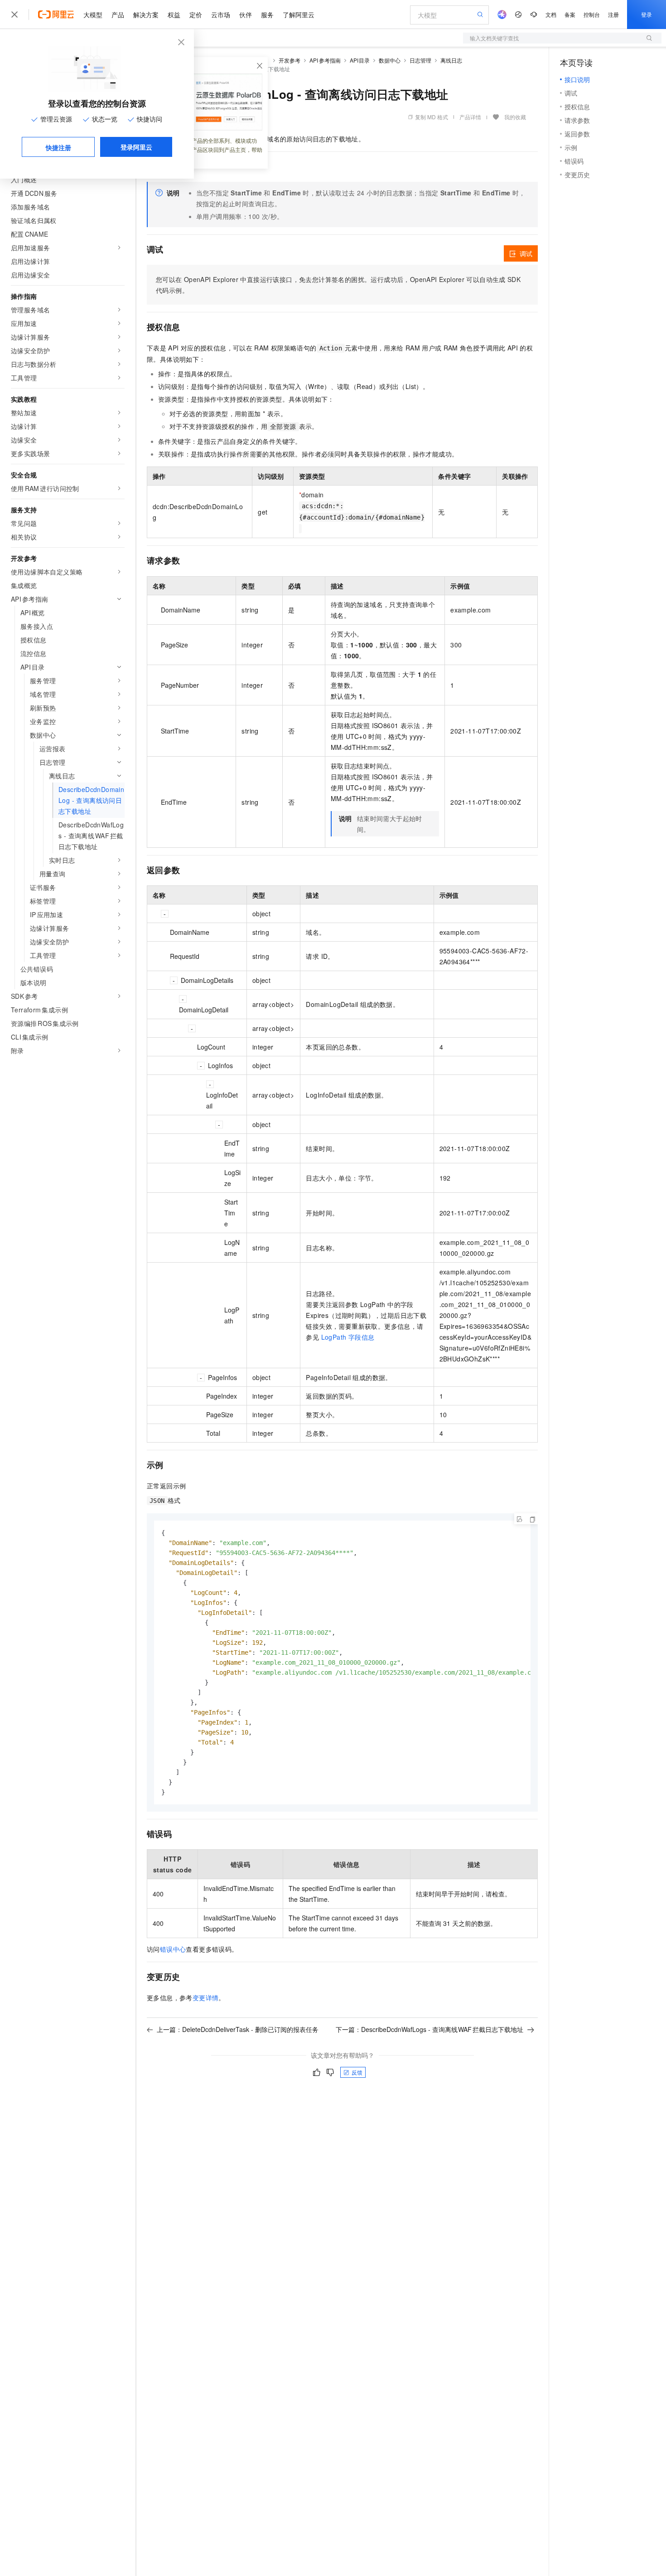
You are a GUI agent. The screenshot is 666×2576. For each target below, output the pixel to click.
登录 (647, 14)
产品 (118, 15)
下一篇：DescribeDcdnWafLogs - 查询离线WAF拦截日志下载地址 (430, 2029)
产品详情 (470, 117)
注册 (613, 14)
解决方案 (146, 15)
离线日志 (451, 60)
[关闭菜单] (14, 15)
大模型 (93, 15)
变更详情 (206, 1998)
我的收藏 (515, 117)
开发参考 (290, 60)
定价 (196, 15)
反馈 (357, 2072)
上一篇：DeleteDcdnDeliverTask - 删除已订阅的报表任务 (238, 2029)
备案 (570, 14)
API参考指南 (325, 60)
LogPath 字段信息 (348, 1337)
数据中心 (390, 60)
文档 (551, 14)
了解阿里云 (299, 15)
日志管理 (420, 60)
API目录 (360, 60)
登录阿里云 (136, 147)
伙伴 (246, 15)
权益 (174, 15)
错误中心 (173, 1949)
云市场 (221, 15)
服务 (267, 15)
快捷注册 (58, 147)
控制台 (592, 14)
